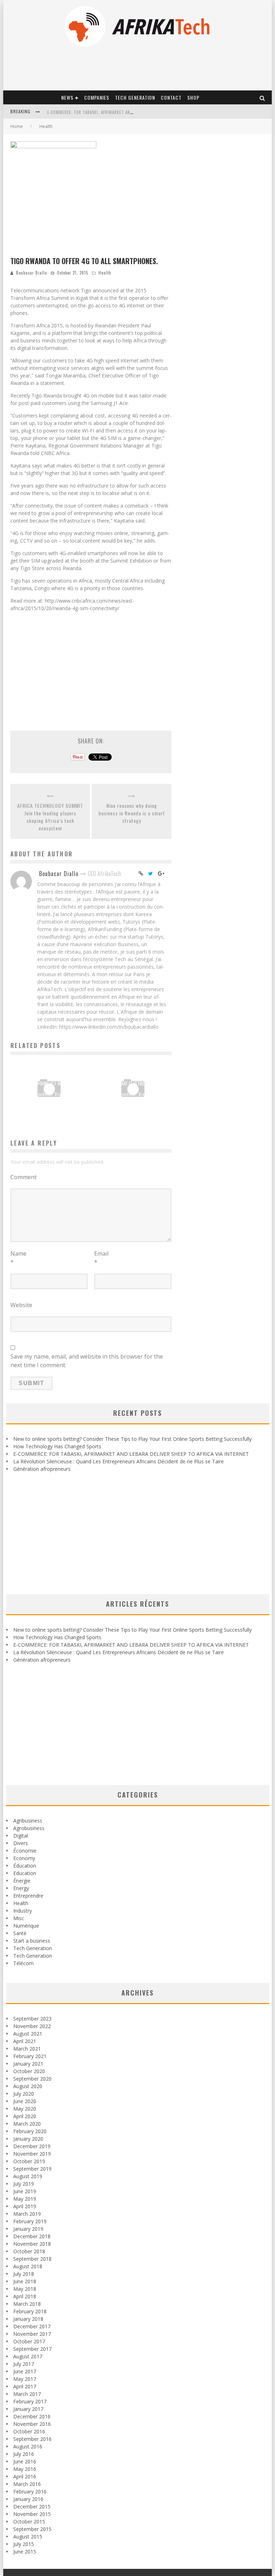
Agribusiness (28, 1821)
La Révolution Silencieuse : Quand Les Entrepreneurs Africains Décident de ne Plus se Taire (119, 1461)
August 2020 (28, 2086)
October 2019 (29, 2161)
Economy (24, 1858)
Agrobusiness (29, 1828)
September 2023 (32, 2019)
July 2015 (24, 2544)
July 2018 (24, 2274)
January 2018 (28, 2319)
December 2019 (32, 2146)
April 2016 (25, 2476)
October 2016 (29, 2431)
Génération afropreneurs (42, 1469)
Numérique (26, 1926)
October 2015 (29, 2521)
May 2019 (25, 2199)
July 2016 (24, 2454)
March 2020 (27, 2124)
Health (105, 273)
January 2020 (28, 2139)
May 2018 (25, 2289)
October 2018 (29, 2251)
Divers (21, 1843)
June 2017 (25, 2371)
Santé (20, 1933)
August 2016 (28, 2446)
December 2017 (32, 2326)
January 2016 (28, 2499)
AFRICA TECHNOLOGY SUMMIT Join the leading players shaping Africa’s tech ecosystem (50, 817)
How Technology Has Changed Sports (57, 1446)
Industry (23, 1911)
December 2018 (32, 2236)
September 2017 (32, 2349)
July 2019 (24, 2184)
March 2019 (27, 2214)
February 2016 (30, 2491)
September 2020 (32, 2079)
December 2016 (32, 2416)
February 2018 (30, 2311)
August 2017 (28, 2356)
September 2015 (32, 2529)
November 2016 (32, 2424)
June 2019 (25, 2191)
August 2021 (28, 2034)
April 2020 (25, 2116)
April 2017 (25, 2386)
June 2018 (25, 2281)
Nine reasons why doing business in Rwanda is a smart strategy (132, 813)
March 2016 (27, 2484)
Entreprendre (28, 1896)
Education (25, 1873)
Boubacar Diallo (32, 273)
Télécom (23, 1963)
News (67, 97)
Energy (21, 1888)
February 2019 (30, 2221)
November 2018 (32, 2244)
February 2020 (30, 2131)
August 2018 (28, 2266)
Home (17, 126)
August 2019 (28, 2176)
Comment (23, 1177)
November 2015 (32, 2514)
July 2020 (24, 2094)
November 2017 (32, 2334)
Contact (171, 97)
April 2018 (25, 2296)
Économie (25, 1851)
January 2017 (28, 2409)
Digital (21, 1836)
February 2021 (30, 2056)
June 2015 (25, 2552)
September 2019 (32, 2169)
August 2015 (28, 2537)
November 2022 (32, 2026)
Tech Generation (135, 97)
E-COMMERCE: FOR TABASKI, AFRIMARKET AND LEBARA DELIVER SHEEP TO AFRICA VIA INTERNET (131, 1454)
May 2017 (25, 2379)
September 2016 (32, 2439)
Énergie (22, 1881)
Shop (193, 97)
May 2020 (25, 2109)
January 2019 (28, 2229)
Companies (97, 97)
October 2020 (29, 2071)
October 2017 (29, 2341)
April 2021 (25, 2041)
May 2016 (25, 2469)
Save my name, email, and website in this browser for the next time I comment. (87, 1361)
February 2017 (30, 2401)
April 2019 (25, 2206)
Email (101, 1258)
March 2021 (27, 2049)
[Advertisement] (91, 667)
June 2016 (25, 2461)
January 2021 (28, 2064)
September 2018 (32, 2259)
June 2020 (25, 2101)
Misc (19, 1918)
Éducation (25, 1866)
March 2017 (27, 2394)
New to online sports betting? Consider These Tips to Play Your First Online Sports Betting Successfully (132, 1439)
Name (18, 1258)
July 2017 (24, 2364)
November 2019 (32, 2154)
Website (21, 1305)
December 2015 (32, 2506)
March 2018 (27, 2304)
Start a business (32, 1941)
